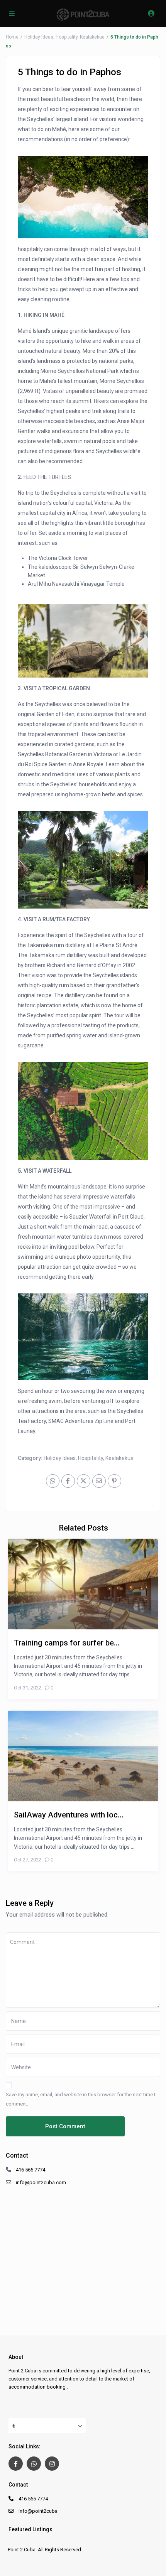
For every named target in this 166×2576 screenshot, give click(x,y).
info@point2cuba (38, 2511)
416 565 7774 (30, 2170)
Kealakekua (92, 37)
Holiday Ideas (39, 37)
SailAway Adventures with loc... (69, 1815)
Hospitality (67, 37)
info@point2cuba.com (41, 2182)
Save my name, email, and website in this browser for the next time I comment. (80, 2099)
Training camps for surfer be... (67, 1643)
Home (12, 37)
